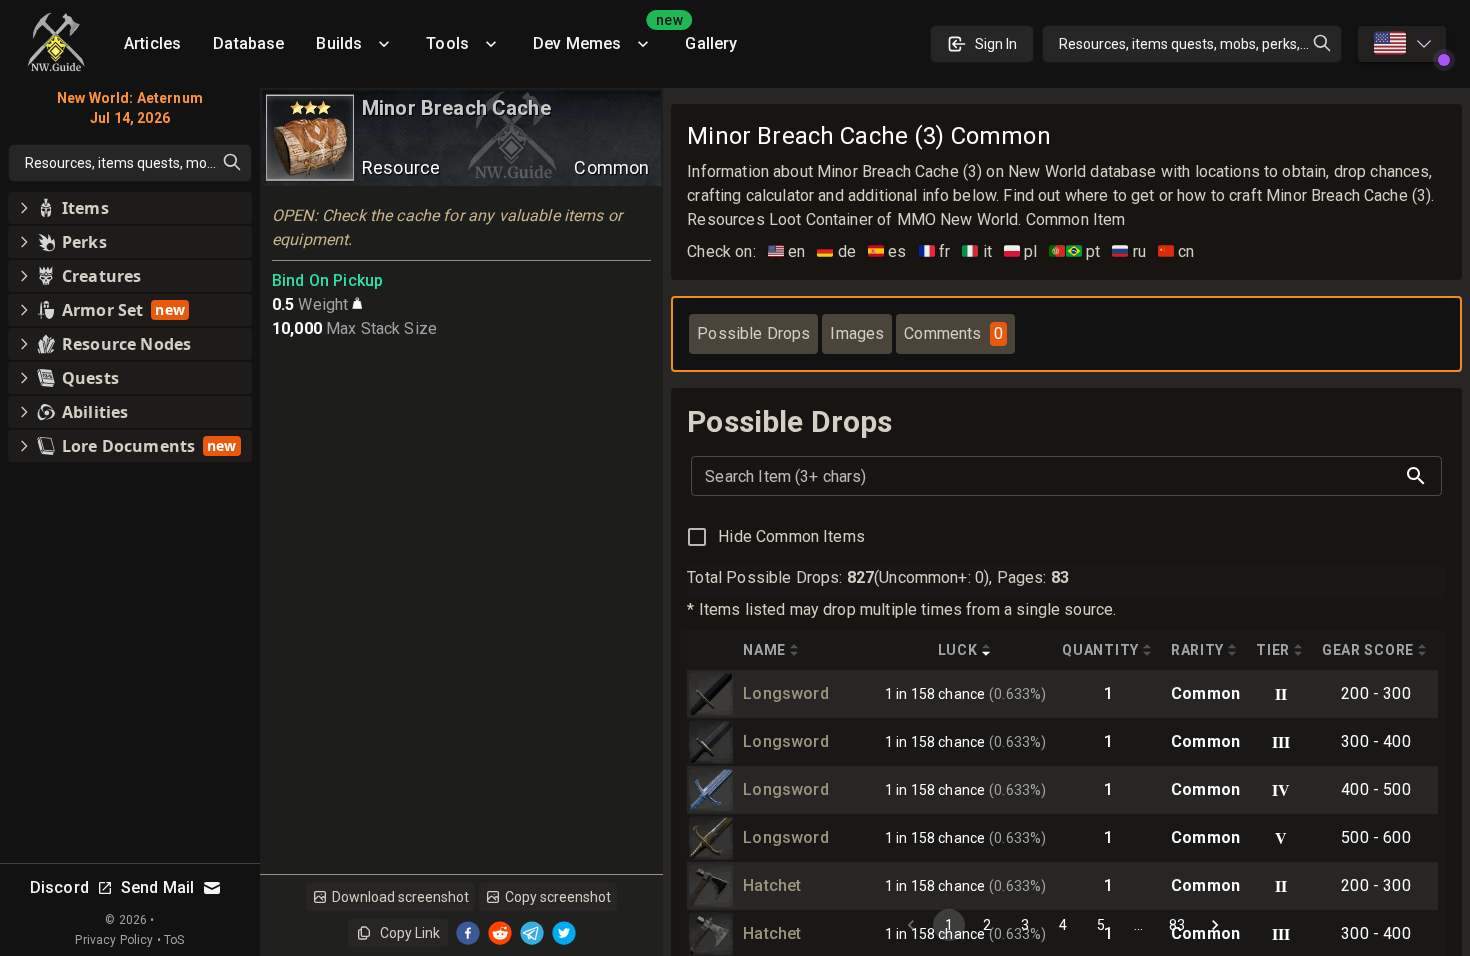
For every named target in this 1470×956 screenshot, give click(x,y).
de (836, 251)
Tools (447, 43)
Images (857, 333)
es (887, 251)
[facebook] (468, 933)
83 (1177, 925)
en (787, 251)
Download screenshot (400, 897)
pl (1021, 251)
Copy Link (410, 933)
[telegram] (532, 933)
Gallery (711, 43)
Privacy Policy (114, 940)
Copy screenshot (558, 897)
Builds (339, 43)
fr (935, 251)
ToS (174, 940)
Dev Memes (601, 36)
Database (248, 43)
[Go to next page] (1215, 925)
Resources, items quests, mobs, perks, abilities (1200, 44)
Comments (953, 333)
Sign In (996, 44)
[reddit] (500, 933)
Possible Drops (753, 333)
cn (1176, 251)
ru (1129, 251)
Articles (152, 43)
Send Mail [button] (157, 887)
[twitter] (564, 933)
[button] (130, 208)
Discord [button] (59, 887)
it (977, 251)
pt (1074, 251)
